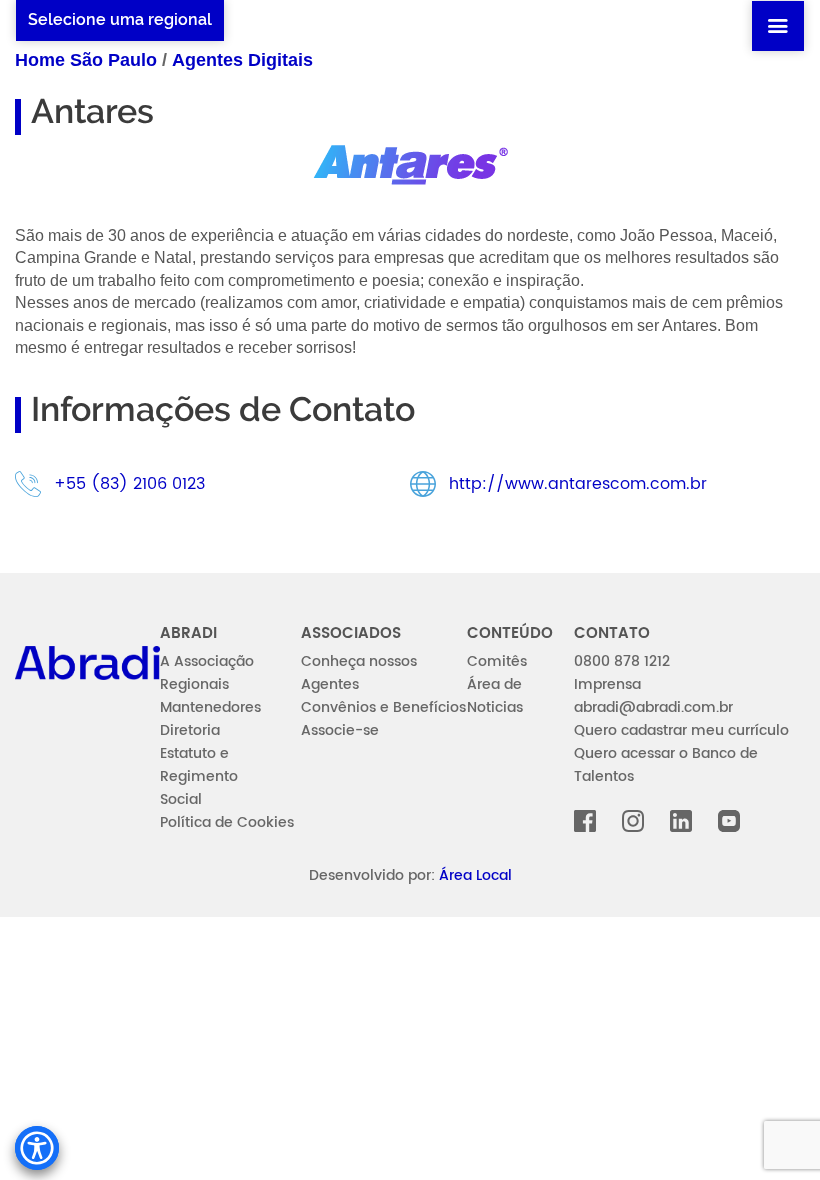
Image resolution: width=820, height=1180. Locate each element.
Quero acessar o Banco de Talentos (666, 765)
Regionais (194, 684)
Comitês (497, 661)
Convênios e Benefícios (383, 707)
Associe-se (340, 730)
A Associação (207, 661)
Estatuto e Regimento (199, 765)
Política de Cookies (227, 822)
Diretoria (190, 730)
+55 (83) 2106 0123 (129, 484)
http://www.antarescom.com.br (578, 484)
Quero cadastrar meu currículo (681, 730)
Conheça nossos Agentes (359, 673)
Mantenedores (210, 707)
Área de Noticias (495, 696)
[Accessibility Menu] (37, 1148)
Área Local (475, 875)
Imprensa (607, 684)
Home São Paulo (86, 60)
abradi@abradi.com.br (653, 707)
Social (181, 799)
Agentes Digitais (242, 60)
